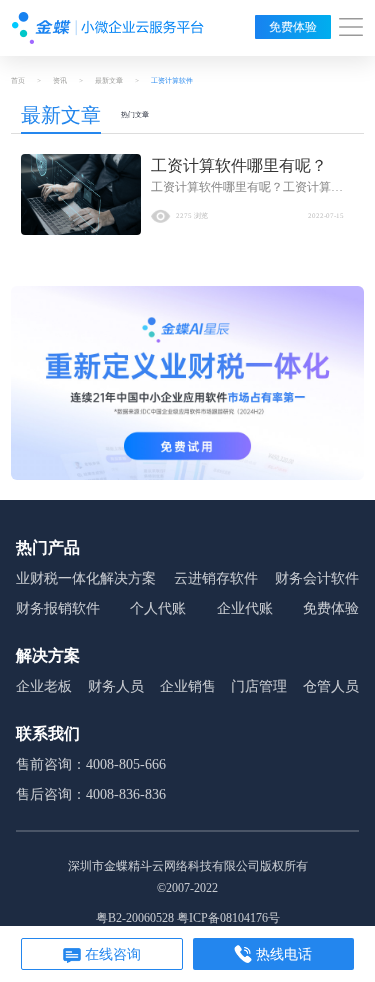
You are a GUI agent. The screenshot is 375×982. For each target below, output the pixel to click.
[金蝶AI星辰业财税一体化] (187, 382)
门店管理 (259, 686)
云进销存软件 (216, 578)
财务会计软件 (317, 578)
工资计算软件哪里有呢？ (239, 165)
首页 (18, 81)
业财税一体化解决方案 (86, 578)
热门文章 (135, 115)
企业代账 (245, 608)
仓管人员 (331, 686)
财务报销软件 (58, 608)
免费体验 (293, 27)
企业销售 (188, 686)
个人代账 (158, 608)
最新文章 (109, 81)
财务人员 (116, 686)
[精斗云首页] (108, 28)
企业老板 (44, 686)
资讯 (60, 81)
